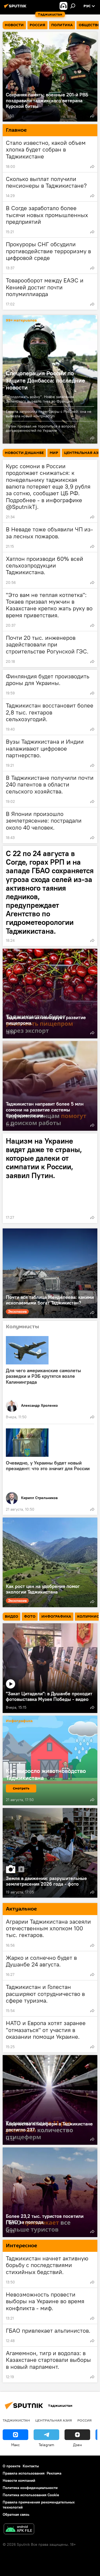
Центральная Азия (54, 2420)
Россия (85, 2420)
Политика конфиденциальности (30, 2488)
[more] (92, 116)
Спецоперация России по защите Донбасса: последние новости (45, 380)
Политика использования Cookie (31, 2495)
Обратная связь (16, 2514)
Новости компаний (19, 2480)
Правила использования (24, 2473)
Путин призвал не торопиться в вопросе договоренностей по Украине (41, 428)
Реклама (54, 2473)
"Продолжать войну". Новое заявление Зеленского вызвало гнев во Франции (40, 399)
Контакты (31, 2466)
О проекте (12, 2466)
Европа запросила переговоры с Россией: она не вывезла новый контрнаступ (49, 414)
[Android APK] (19, 2530)
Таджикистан (16, 2420)
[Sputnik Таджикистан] (16, 8)
